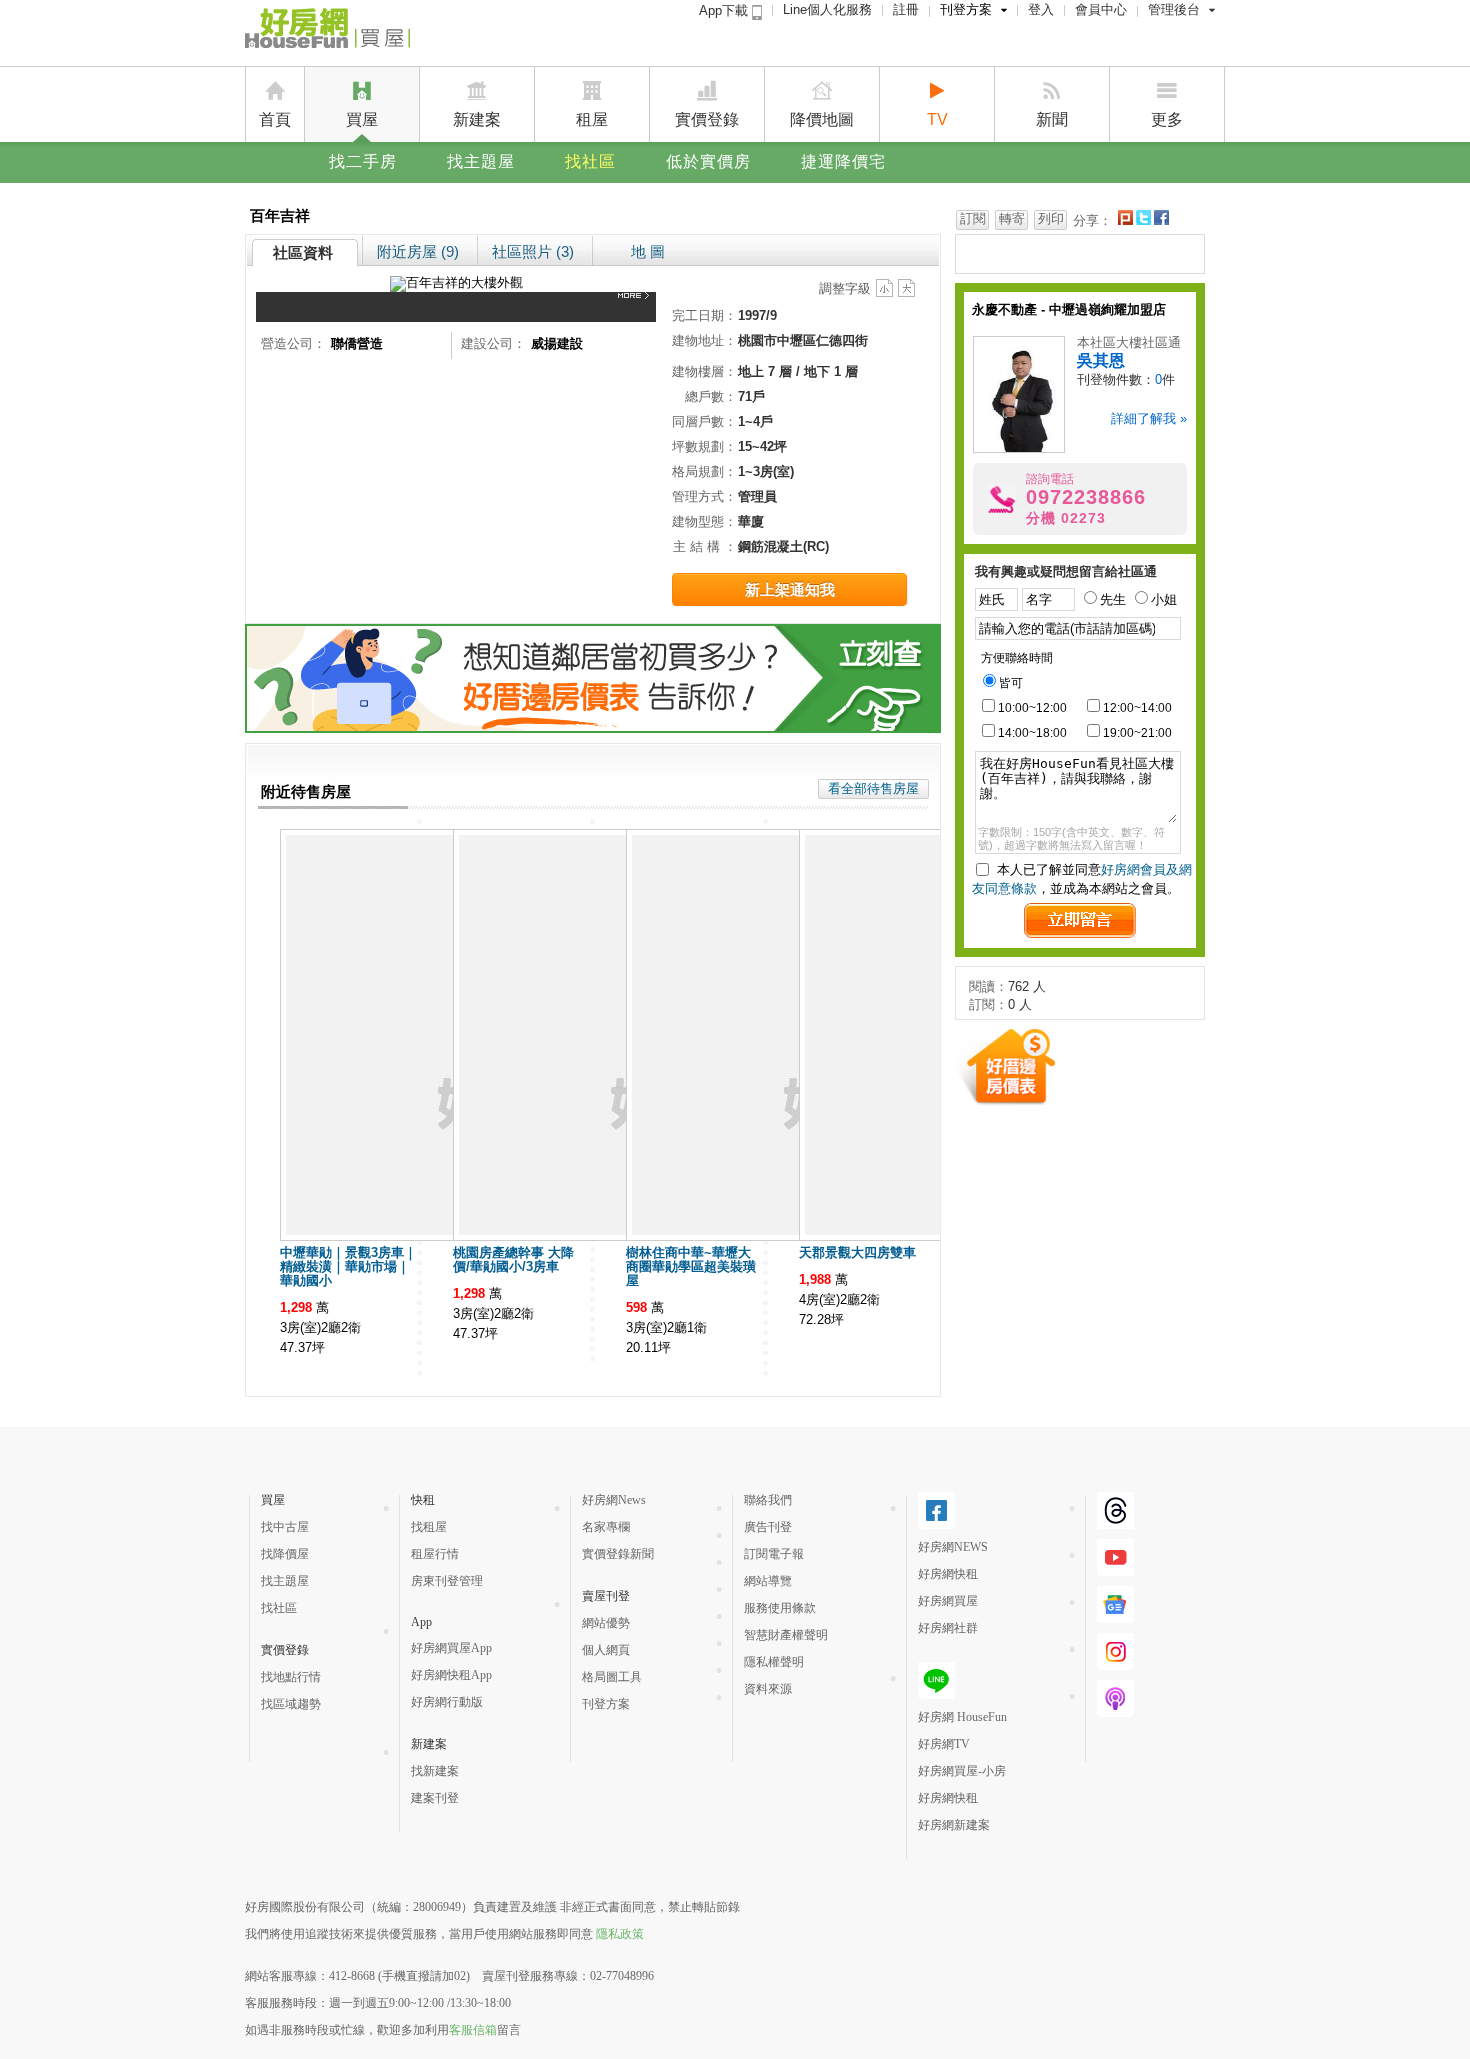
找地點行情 (291, 1677)
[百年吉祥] (637, 307)
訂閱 (973, 218)
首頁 (275, 119)
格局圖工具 (612, 1677)
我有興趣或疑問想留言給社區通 (1066, 571)
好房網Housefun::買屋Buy (327, 32)
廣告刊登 (768, 1527)
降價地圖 (822, 119)
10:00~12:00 (1032, 708)
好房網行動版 (447, 1702)
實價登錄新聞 (618, 1554)
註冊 (906, 9)
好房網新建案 (954, 1825)
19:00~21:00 (1137, 733)
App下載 (725, 10)
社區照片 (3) (533, 251)
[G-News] (1115, 1615)
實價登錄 (707, 119)
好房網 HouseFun (962, 1717)
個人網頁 (606, 1650)
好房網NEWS (953, 1547)
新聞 (1052, 119)
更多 (1167, 119)
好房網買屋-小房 (962, 1771)
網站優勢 (606, 1623)
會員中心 (1101, 9)
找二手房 (363, 161)
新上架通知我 (790, 589)
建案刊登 (435, 1798)
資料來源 (768, 1689)
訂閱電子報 (774, 1554)
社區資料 (303, 252)
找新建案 (435, 1771)
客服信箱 (473, 2030)
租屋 (592, 119)
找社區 (590, 161)
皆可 (1011, 683)
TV (937, 119)
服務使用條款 (780, 1608)
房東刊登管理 (447, 1581)
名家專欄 (606, 1527)
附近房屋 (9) (418, 251)
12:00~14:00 (1137, 708)
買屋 (362, 119)
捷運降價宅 (843, 161)
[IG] (1115, 1662)
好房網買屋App (451, 1648)
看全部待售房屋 (873, 788)
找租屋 (429, 1527)
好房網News (614, 1500)
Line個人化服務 (827, 9)
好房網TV (944, 1744)
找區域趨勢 (291, 1704)
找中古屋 (285, 1527)
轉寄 (1012, 218)
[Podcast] (1115, 1709)
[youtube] (1115, 1568)
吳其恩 (1101, 360)
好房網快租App (451, 1675)
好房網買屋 (948, 1601)
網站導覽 (768, 1581)
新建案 (477, 119)
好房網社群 (948, 1628)
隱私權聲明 (774, 1662)
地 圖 (648, 251)
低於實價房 (708, 161)
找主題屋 (481, 161)
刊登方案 (966, 9)
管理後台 (1174, 9)
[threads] (1115, 1521)
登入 (1041, 9)
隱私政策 (620, 1934)
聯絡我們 (768, 1500)
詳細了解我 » (1149, 418)
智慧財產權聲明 (786, 1635)
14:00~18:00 (1032, 733)
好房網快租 (948, 1574)
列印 (1051, 218)
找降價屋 (285, 1554)
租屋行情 (435, 1554)
